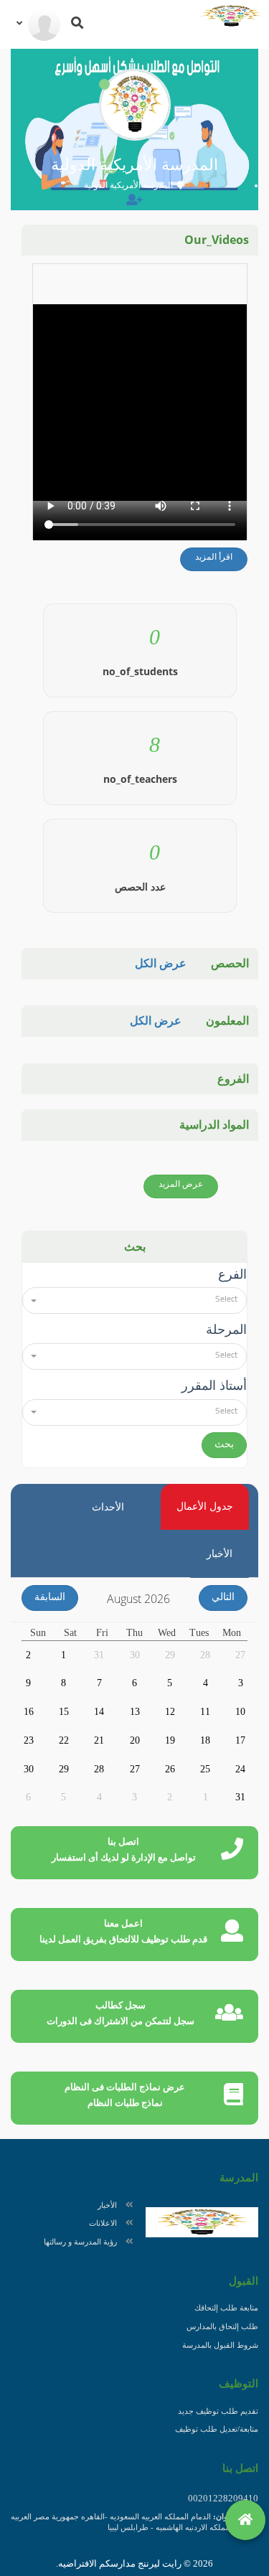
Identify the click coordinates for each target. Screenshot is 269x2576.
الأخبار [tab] (220, 1554)
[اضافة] (134, 200)
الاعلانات (103, 2223)
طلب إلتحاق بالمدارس (222, 2326)
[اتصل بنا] (216, 2520)
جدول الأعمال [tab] (205, 1506)
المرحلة (226, 1330)
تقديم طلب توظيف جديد (218, 2411)
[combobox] (134, 1301)
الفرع (232, 1274)
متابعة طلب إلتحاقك (226, 2308)
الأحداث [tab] (108, 1507)
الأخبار (107, 2205)
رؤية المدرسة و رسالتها (80, 2242)
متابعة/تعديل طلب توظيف (217, 2429)
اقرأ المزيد (214, 557)
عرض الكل (161, 963)
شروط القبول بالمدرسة (220, 2345)
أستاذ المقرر (214, 1386)
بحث (224, 1444)
